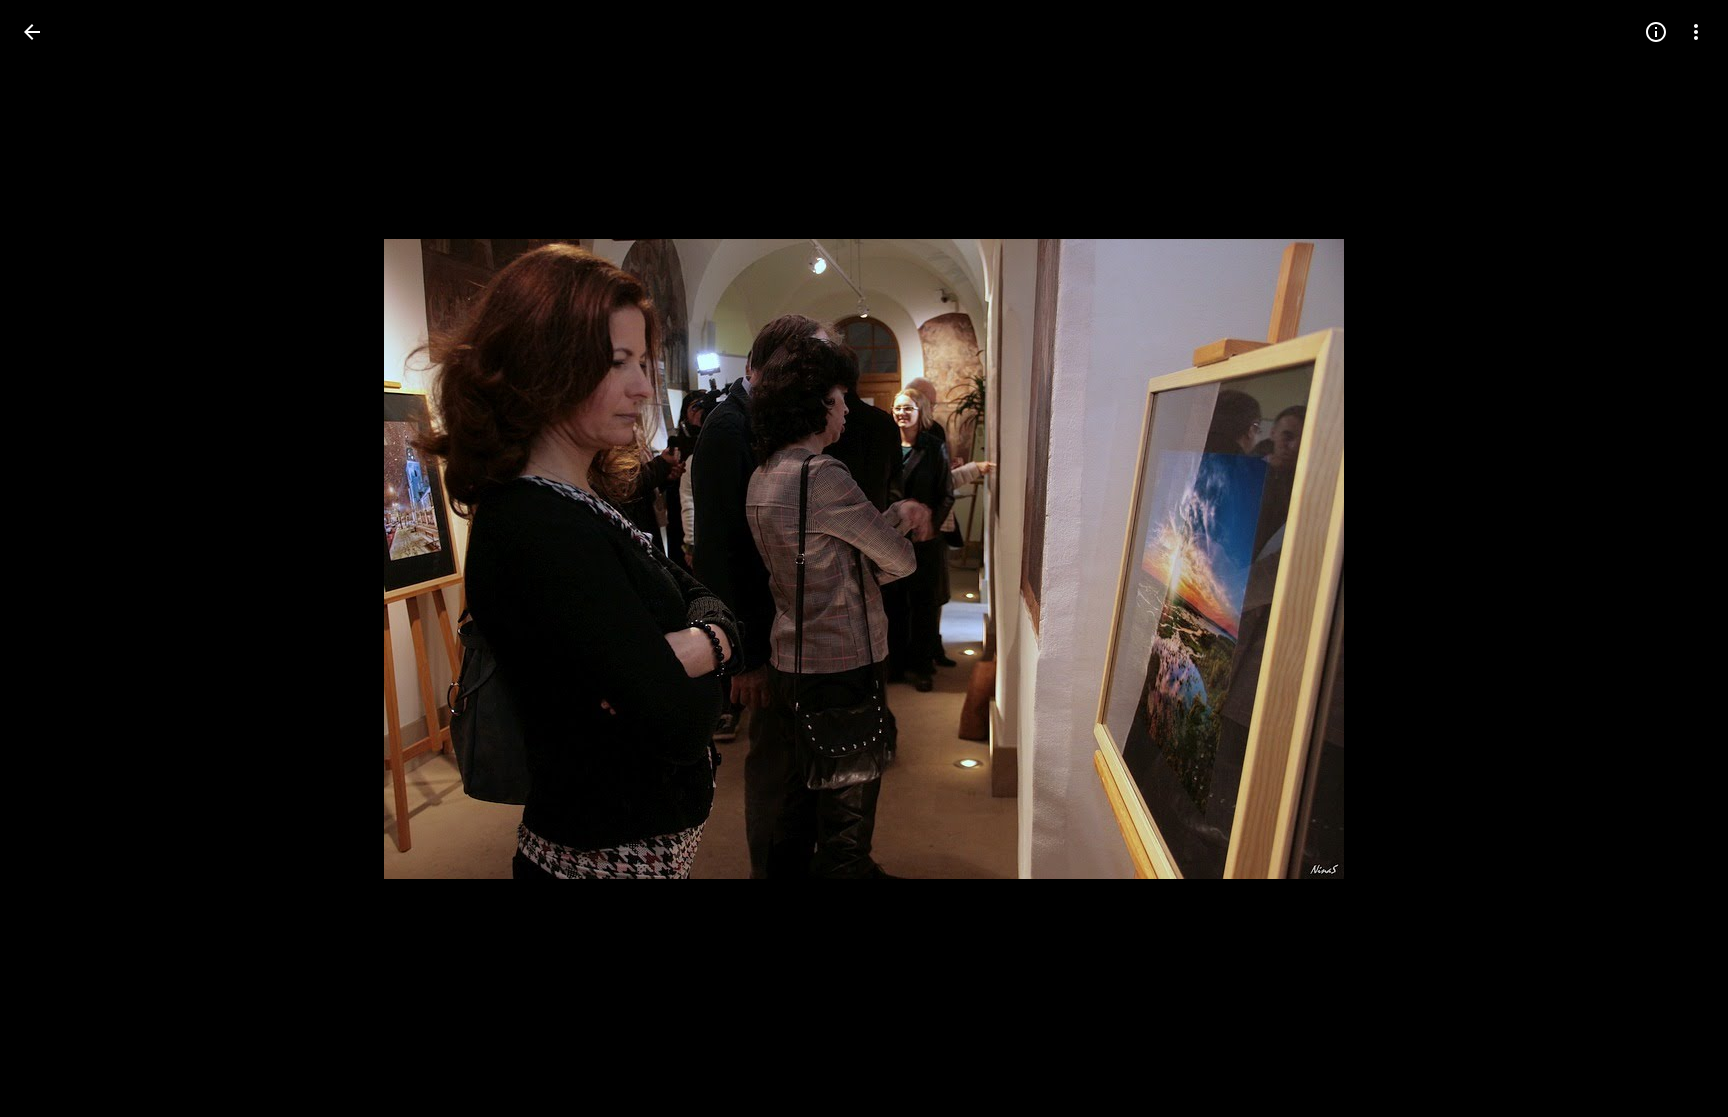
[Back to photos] (32, 32)
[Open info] (1656, 32)
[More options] (1696, 32)
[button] (56, 559)
